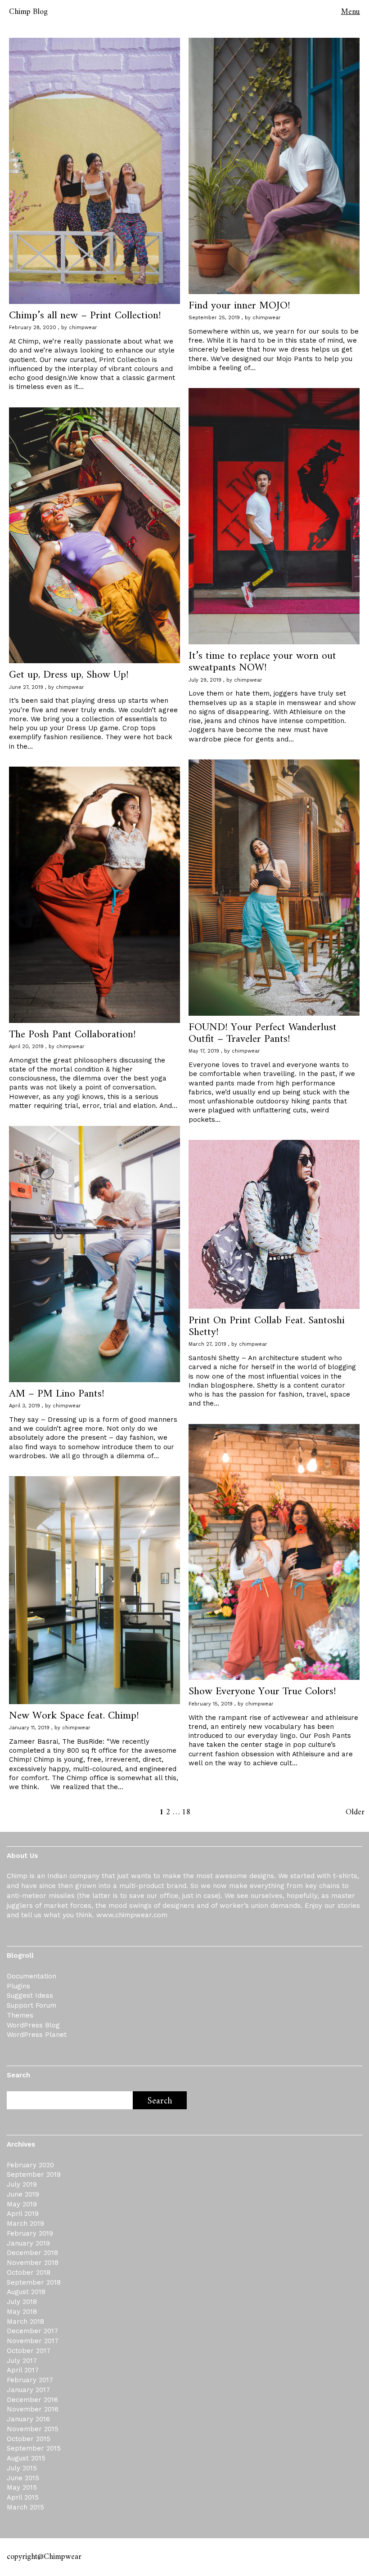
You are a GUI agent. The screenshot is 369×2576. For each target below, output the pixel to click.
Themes (20, 2015)
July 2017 (22, 2361)
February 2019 (30, 2233)
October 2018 (29, 2272)
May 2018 (22, 2312)
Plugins (18, 1986)
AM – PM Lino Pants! (57, 1394)
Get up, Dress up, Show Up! (69, 675)
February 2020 (30, 2165)
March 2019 (25, 2223)
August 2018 (26, 2292)
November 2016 (33, 2409)
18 (186, 1812)
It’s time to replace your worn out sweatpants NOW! (262, 662)
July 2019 (22, 2184)
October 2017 (29, 2351)
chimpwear (83, 328)
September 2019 (34, 2174)
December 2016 (32, 2400)
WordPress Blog (33, 2025)
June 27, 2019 (26, 687)
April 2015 (23, 2497)
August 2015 (26, 2458)
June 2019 (23, 2194)
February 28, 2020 (33, 328)
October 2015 (29, 2439)
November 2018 (33, 2263)
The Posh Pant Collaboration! (72, 1035)
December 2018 (32, 2253)
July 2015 (22, 2468)
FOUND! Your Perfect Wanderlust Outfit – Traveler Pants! (263, 1033)
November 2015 (33, 2429)
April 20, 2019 (26, 1047)
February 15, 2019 (211, 1704)
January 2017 (28, 2390)
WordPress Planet (37, 2035)
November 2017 (33, 2341)
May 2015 (22, 2487)
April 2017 (23, 2370)
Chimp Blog (28, 12)
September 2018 (34, 2282)
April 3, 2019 (25, 1406)
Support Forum (31, 2005)
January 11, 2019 (29, 1728)
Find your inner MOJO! (239, 306)
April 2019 (23, 2214)
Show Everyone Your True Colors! (262, 1692)
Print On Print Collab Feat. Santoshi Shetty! (267, 1326)
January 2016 (28, 2419)
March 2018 (25, 2322)
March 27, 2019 (207, 1344)
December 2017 (32, 2331)
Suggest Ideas (30, 1996)
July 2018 (22, 2302)
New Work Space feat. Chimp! (74, 1716)
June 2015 (23, 2478)
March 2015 (25, 2507)
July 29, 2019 (205, 680)
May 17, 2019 (204, 1051)
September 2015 (34, 2448)
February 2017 (30, 2380)
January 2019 (28, 2243)
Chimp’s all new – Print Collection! (85, 316)
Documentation (31, 1976)
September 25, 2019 (214, 318)
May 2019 (22, 2204)
